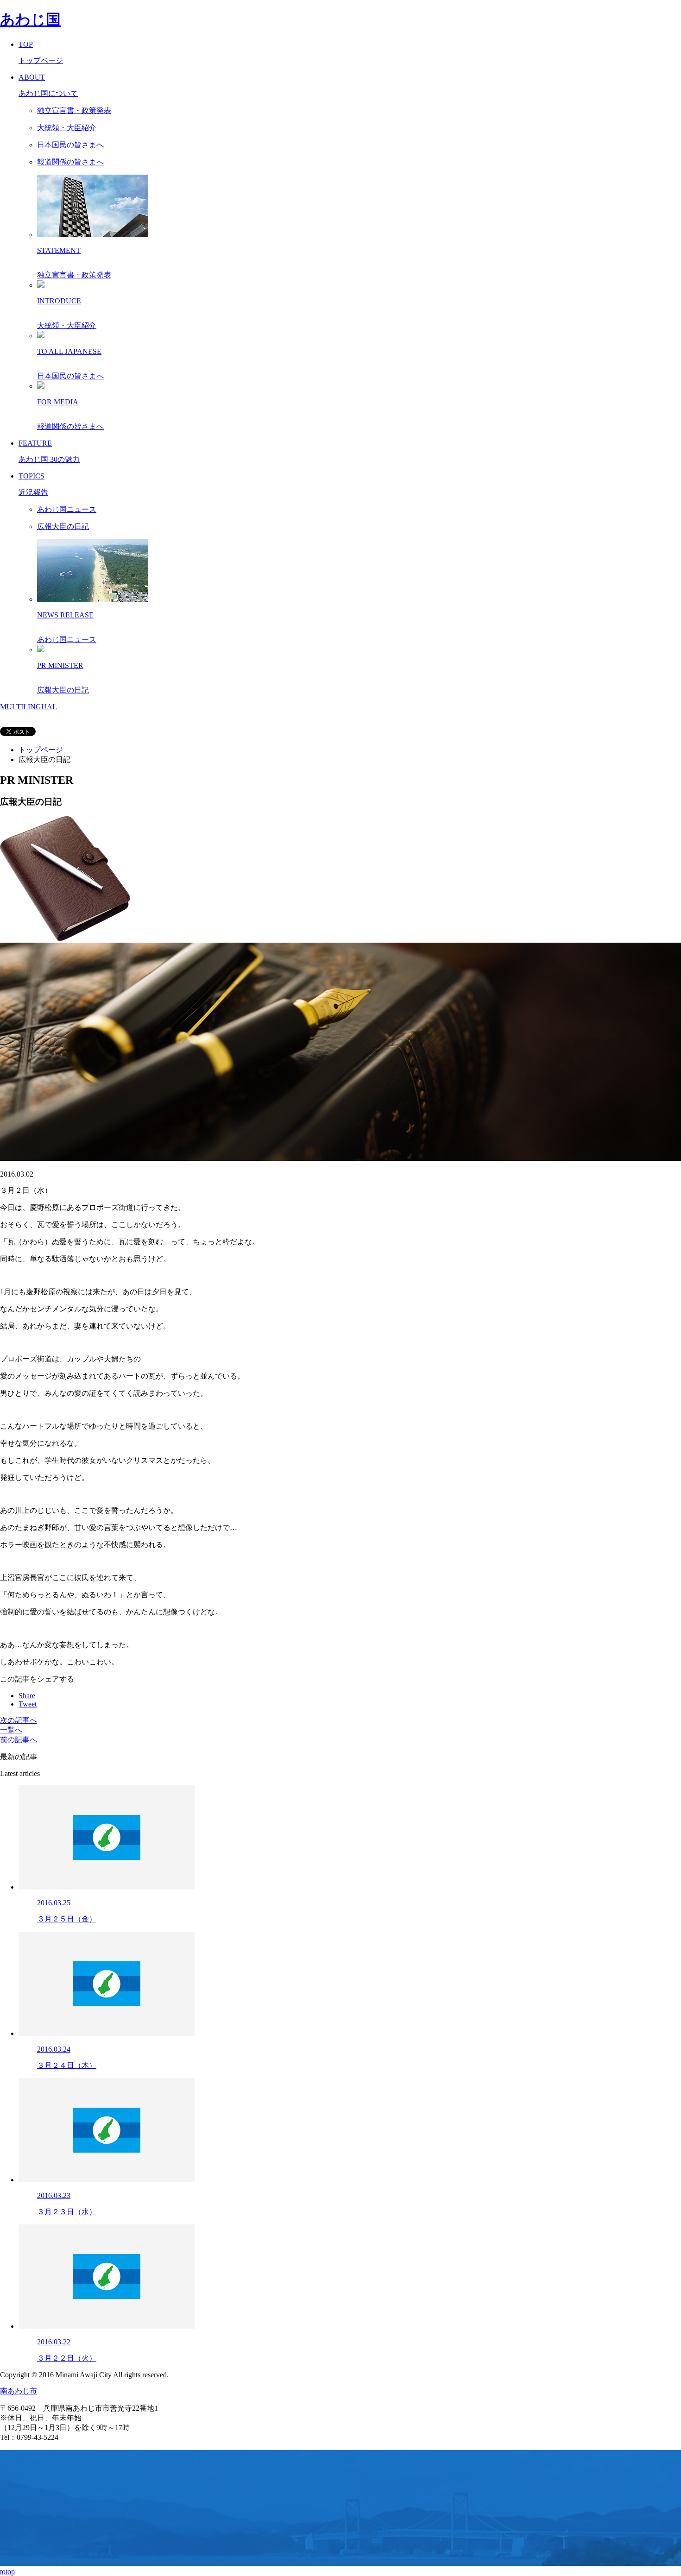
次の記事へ (19, 1720)
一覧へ (11, 1730)
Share (27, 1696)
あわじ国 (30, 19)
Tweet (28, 1704)
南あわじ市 (19, 2391)
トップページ (41, 750)
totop (7, 2572)
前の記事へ (19, 1740)
